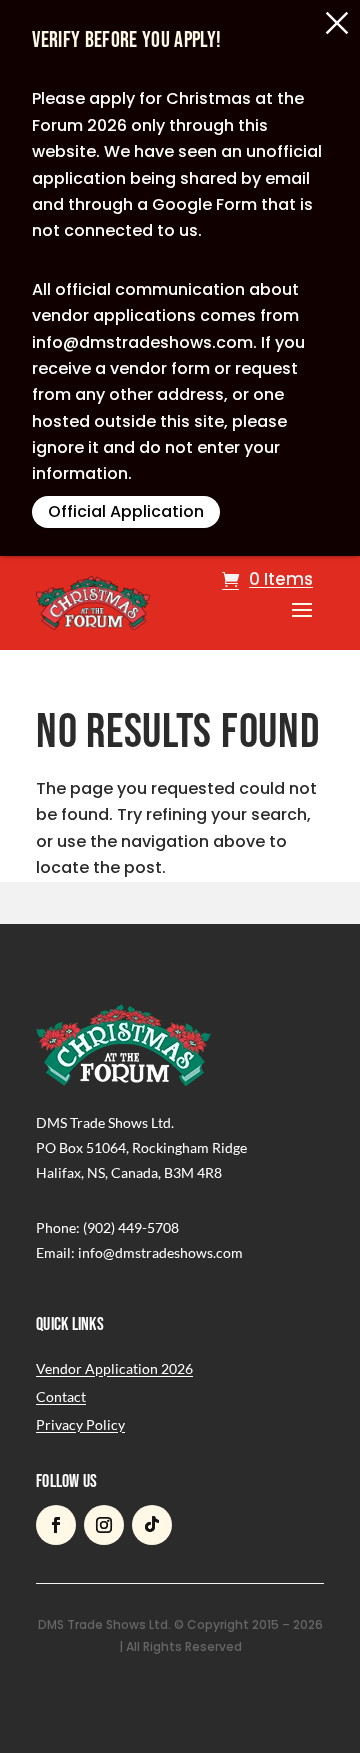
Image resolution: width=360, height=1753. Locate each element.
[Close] (337, 23)
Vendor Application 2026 (114, 1368)
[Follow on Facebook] (56, 1525)
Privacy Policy (80, 1424)
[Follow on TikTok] (152, 1525)
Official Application (126, 511)
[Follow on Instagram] (104, 1525)
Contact (61, 1396)
